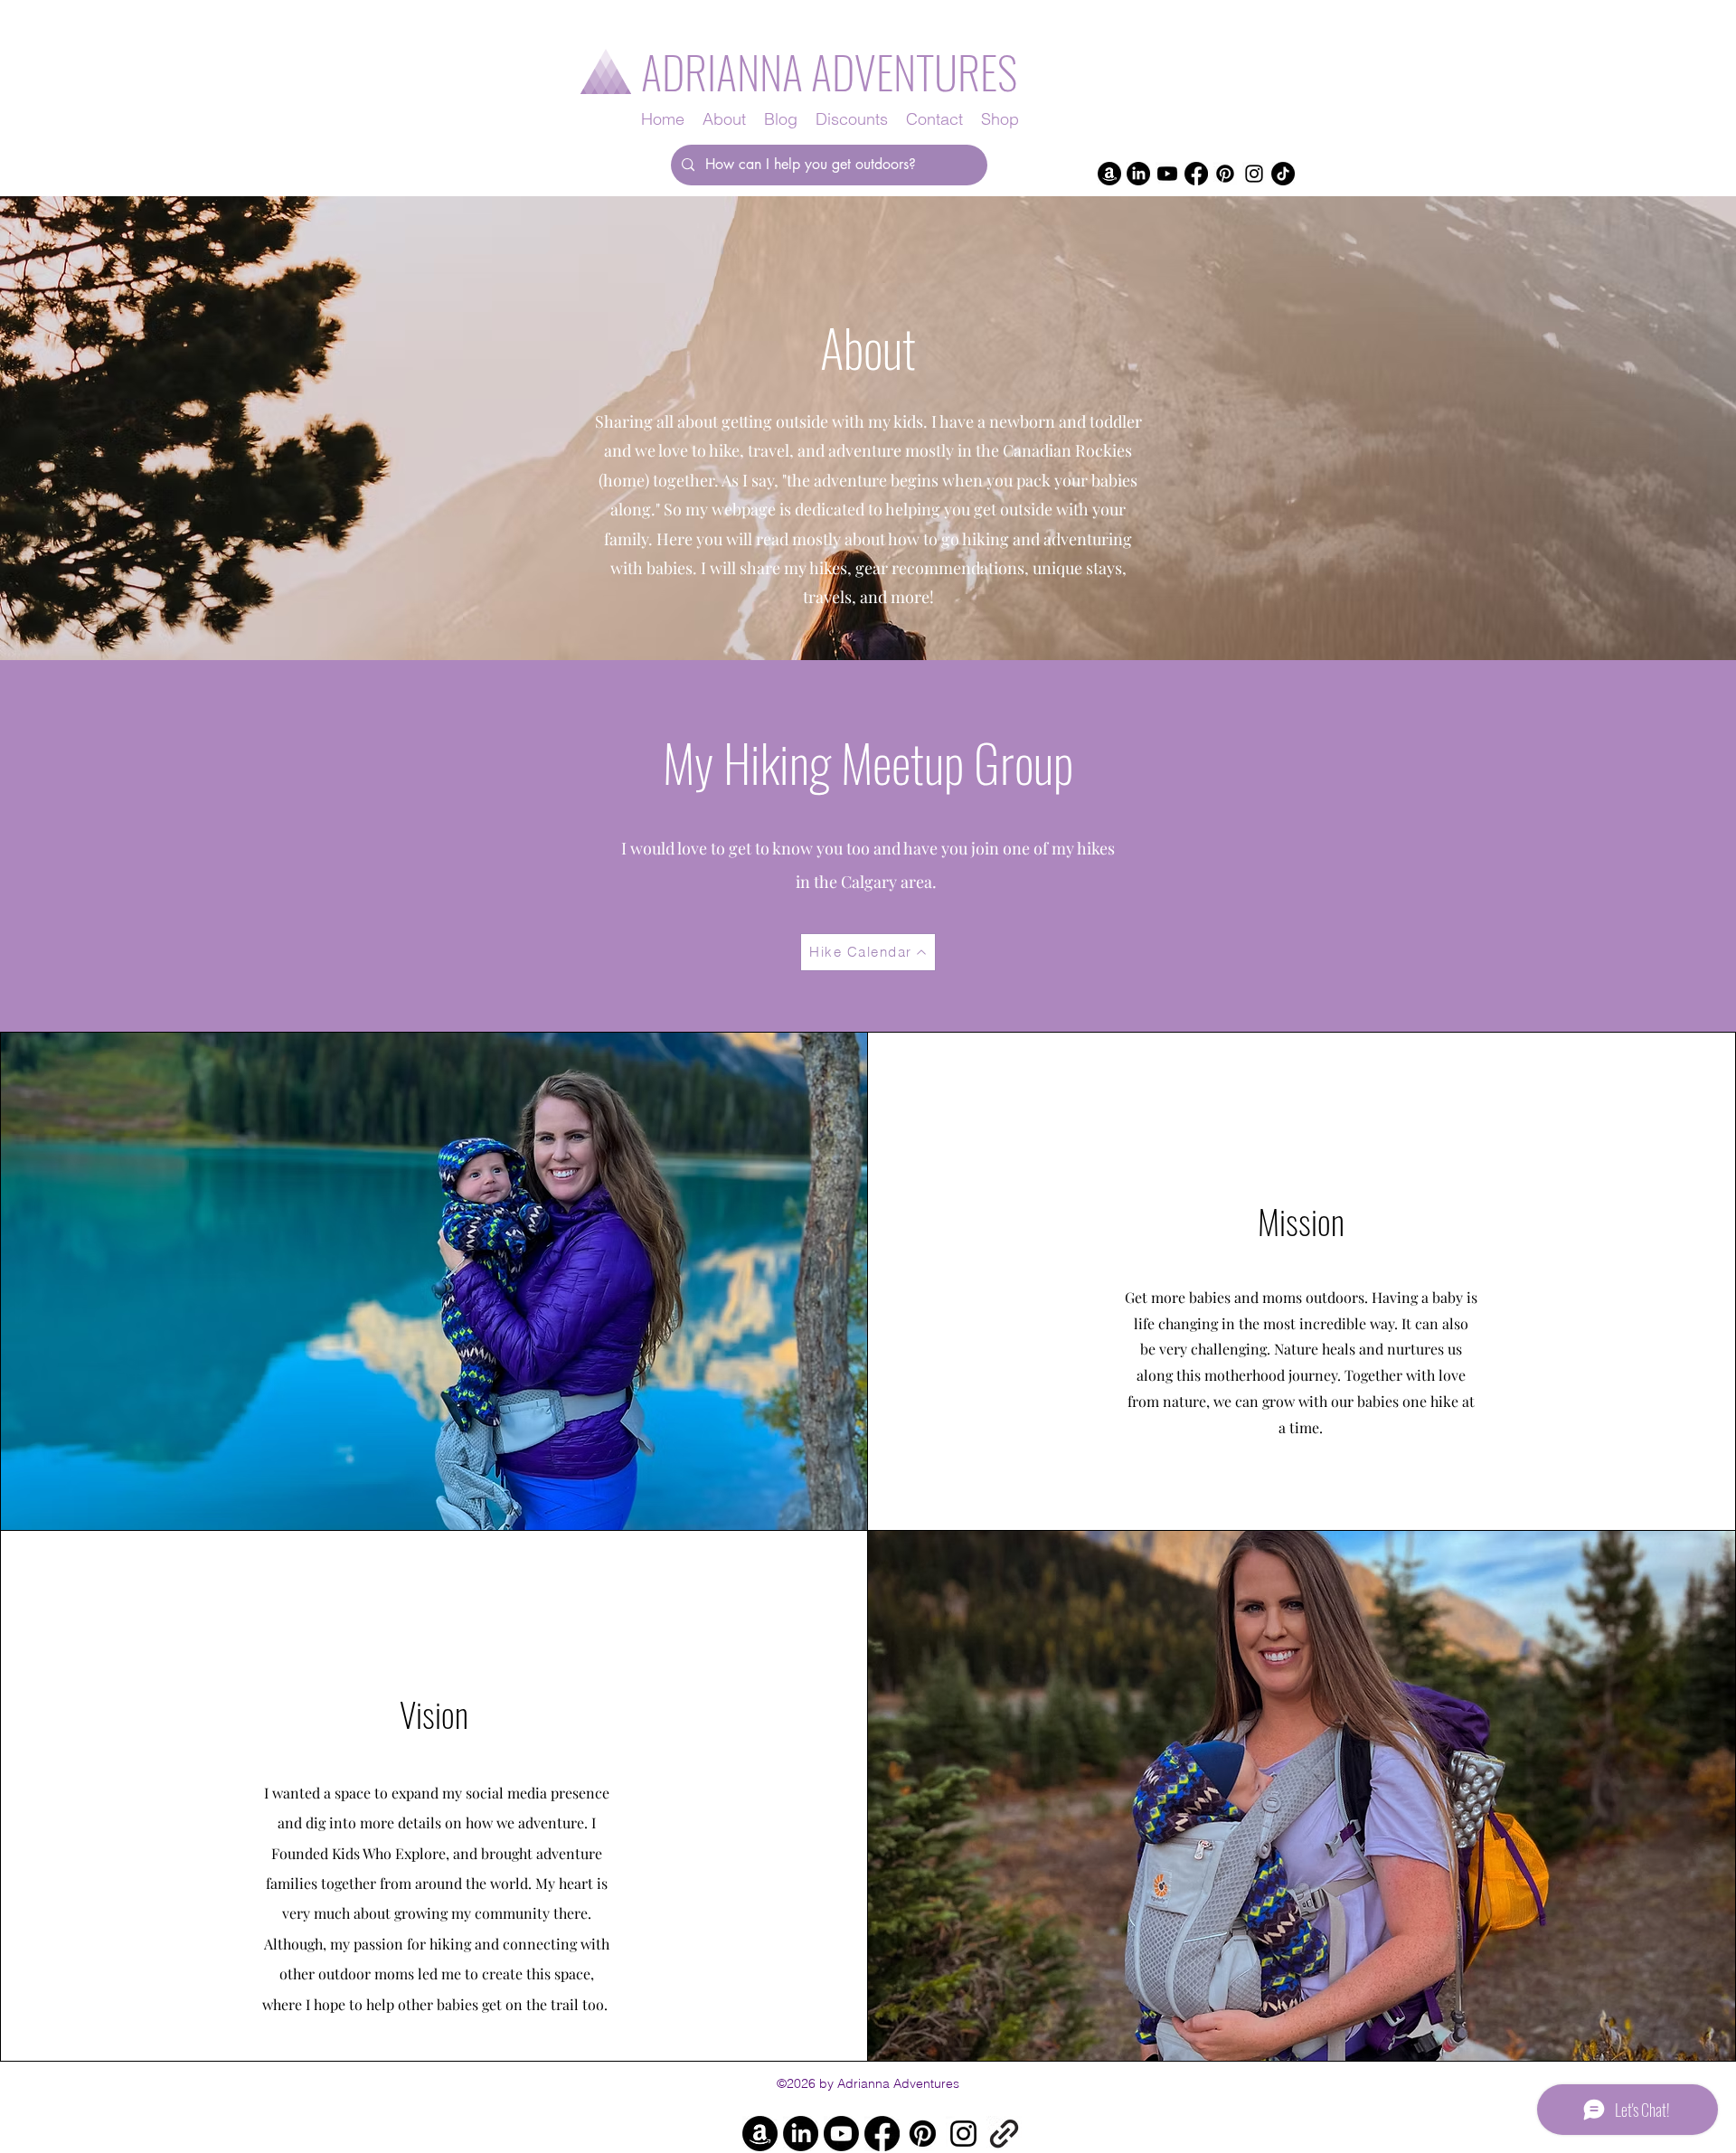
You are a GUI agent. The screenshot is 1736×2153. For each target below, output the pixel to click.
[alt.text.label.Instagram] (1254, 174)
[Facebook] (1196, 174)
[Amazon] (1109, 174)
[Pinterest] (1225, 174)
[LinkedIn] (1138, 174)
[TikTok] (1283, 174)
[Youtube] (1167, 174)
